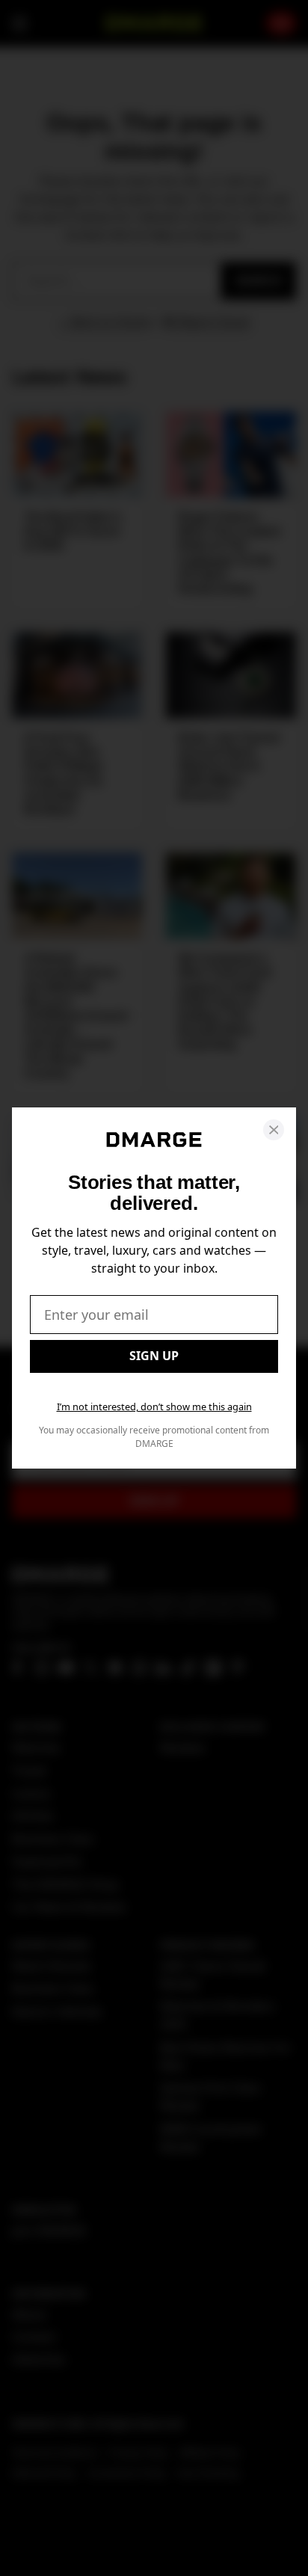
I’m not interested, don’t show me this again (154, 1407)
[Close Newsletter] (274, 1130)
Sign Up (154, 1356)
